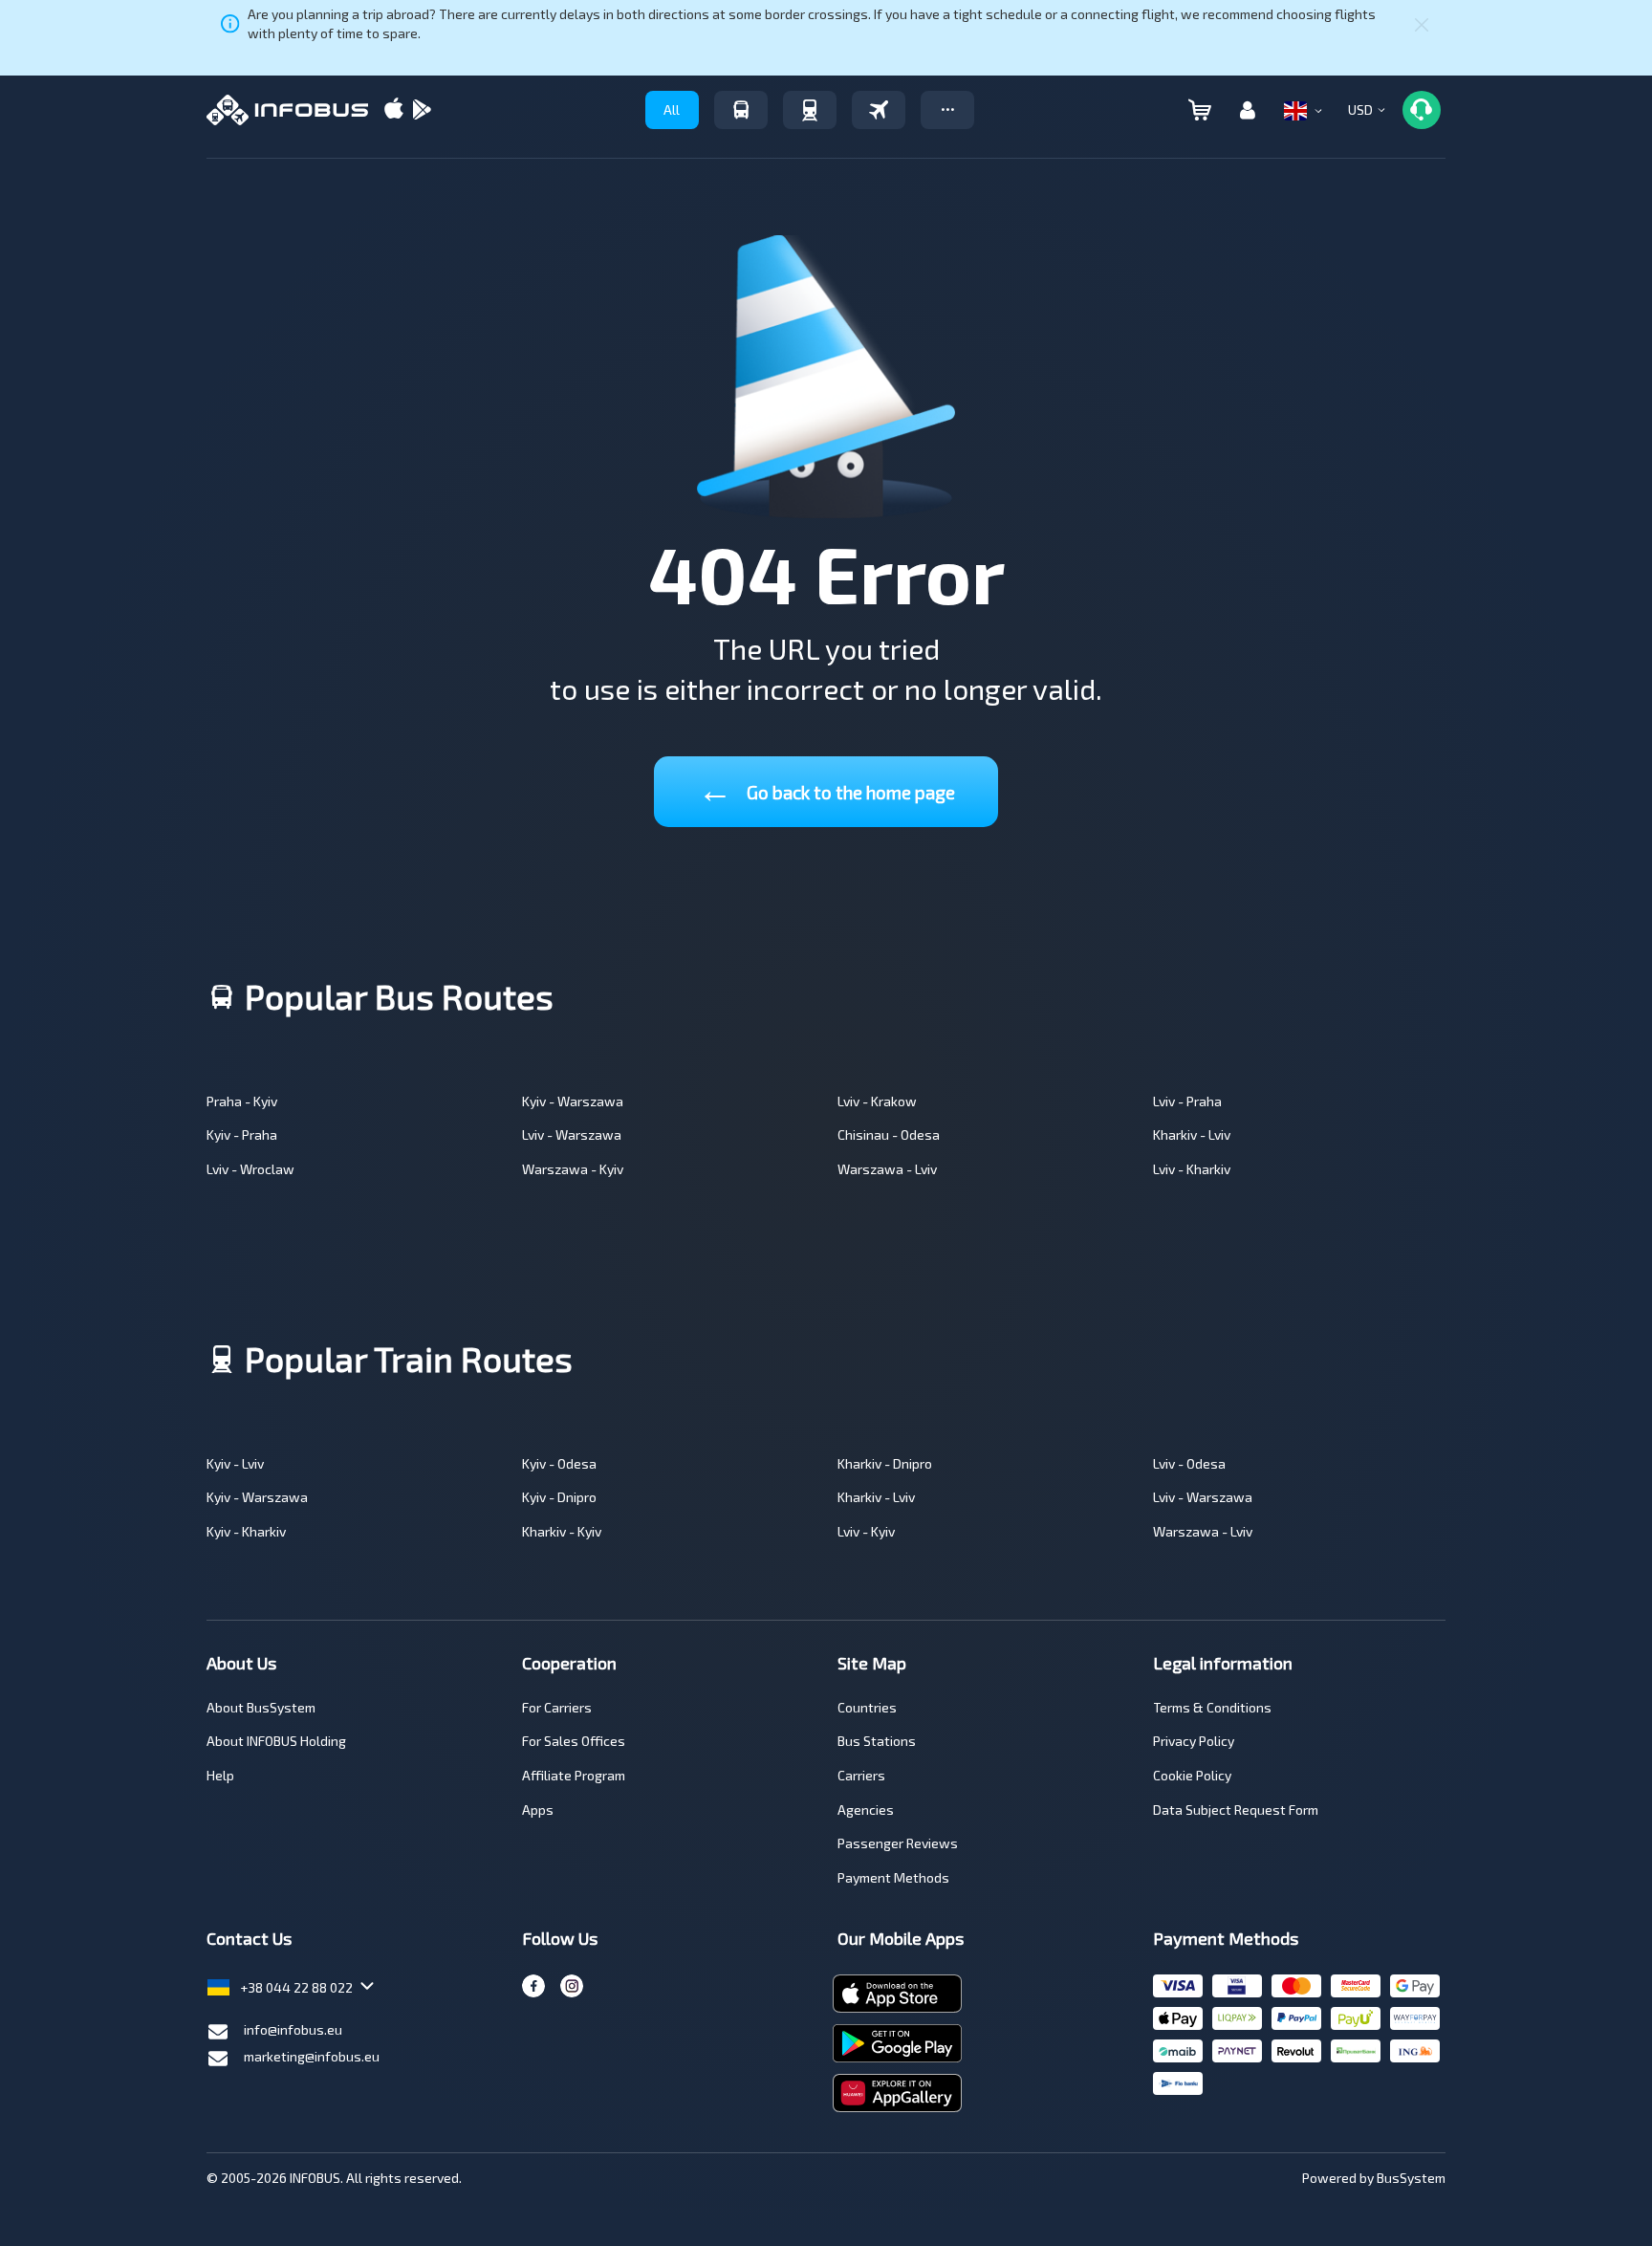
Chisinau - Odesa (889, 1134)
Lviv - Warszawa (572, 1134)
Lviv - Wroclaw (250, 1169)
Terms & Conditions (1212, 1707)
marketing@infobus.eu (312, 2056)
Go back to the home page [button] (826, 788)
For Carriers (557, 1707)
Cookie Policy (1192, 1775)
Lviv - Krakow (877, 1101)
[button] (947, 110)
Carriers (861, 1775)
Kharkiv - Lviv (1192, 1134)
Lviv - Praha (1187, 1101)
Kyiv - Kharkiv (246, 1531)
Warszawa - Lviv (887, 1169)
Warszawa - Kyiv (573, 1169)
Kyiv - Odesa (559, 1463)
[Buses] (741, 110)
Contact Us (249, 1938)
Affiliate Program (574, 1775)
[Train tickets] (810, 110)
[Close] (1422, 24)
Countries (867, 1707)
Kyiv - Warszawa (573, 1101)
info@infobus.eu (293, 2029)
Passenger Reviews (898, 1843)
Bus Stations (877, 1741)
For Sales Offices (574, 1741)
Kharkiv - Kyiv (562, 1531)
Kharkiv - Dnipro (885, 1463)
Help (220, 1775)
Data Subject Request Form (1236, 1810)
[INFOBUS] (287, 110)
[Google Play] (422, 110)
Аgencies (866, 1810)
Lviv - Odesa (1189, 1463)
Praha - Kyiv (242, 1101)
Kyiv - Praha (242, 1134)
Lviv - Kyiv (866, 1531)
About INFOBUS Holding (276, 1741)
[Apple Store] (394, 110)
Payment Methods (893, 1877)
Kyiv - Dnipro (559, 1497)
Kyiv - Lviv (235, 1463)
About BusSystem (261, 1707)
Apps (538, 1810)
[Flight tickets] (879, 110)
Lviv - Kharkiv (1192, 1169)
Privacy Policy (1194, 1741)
